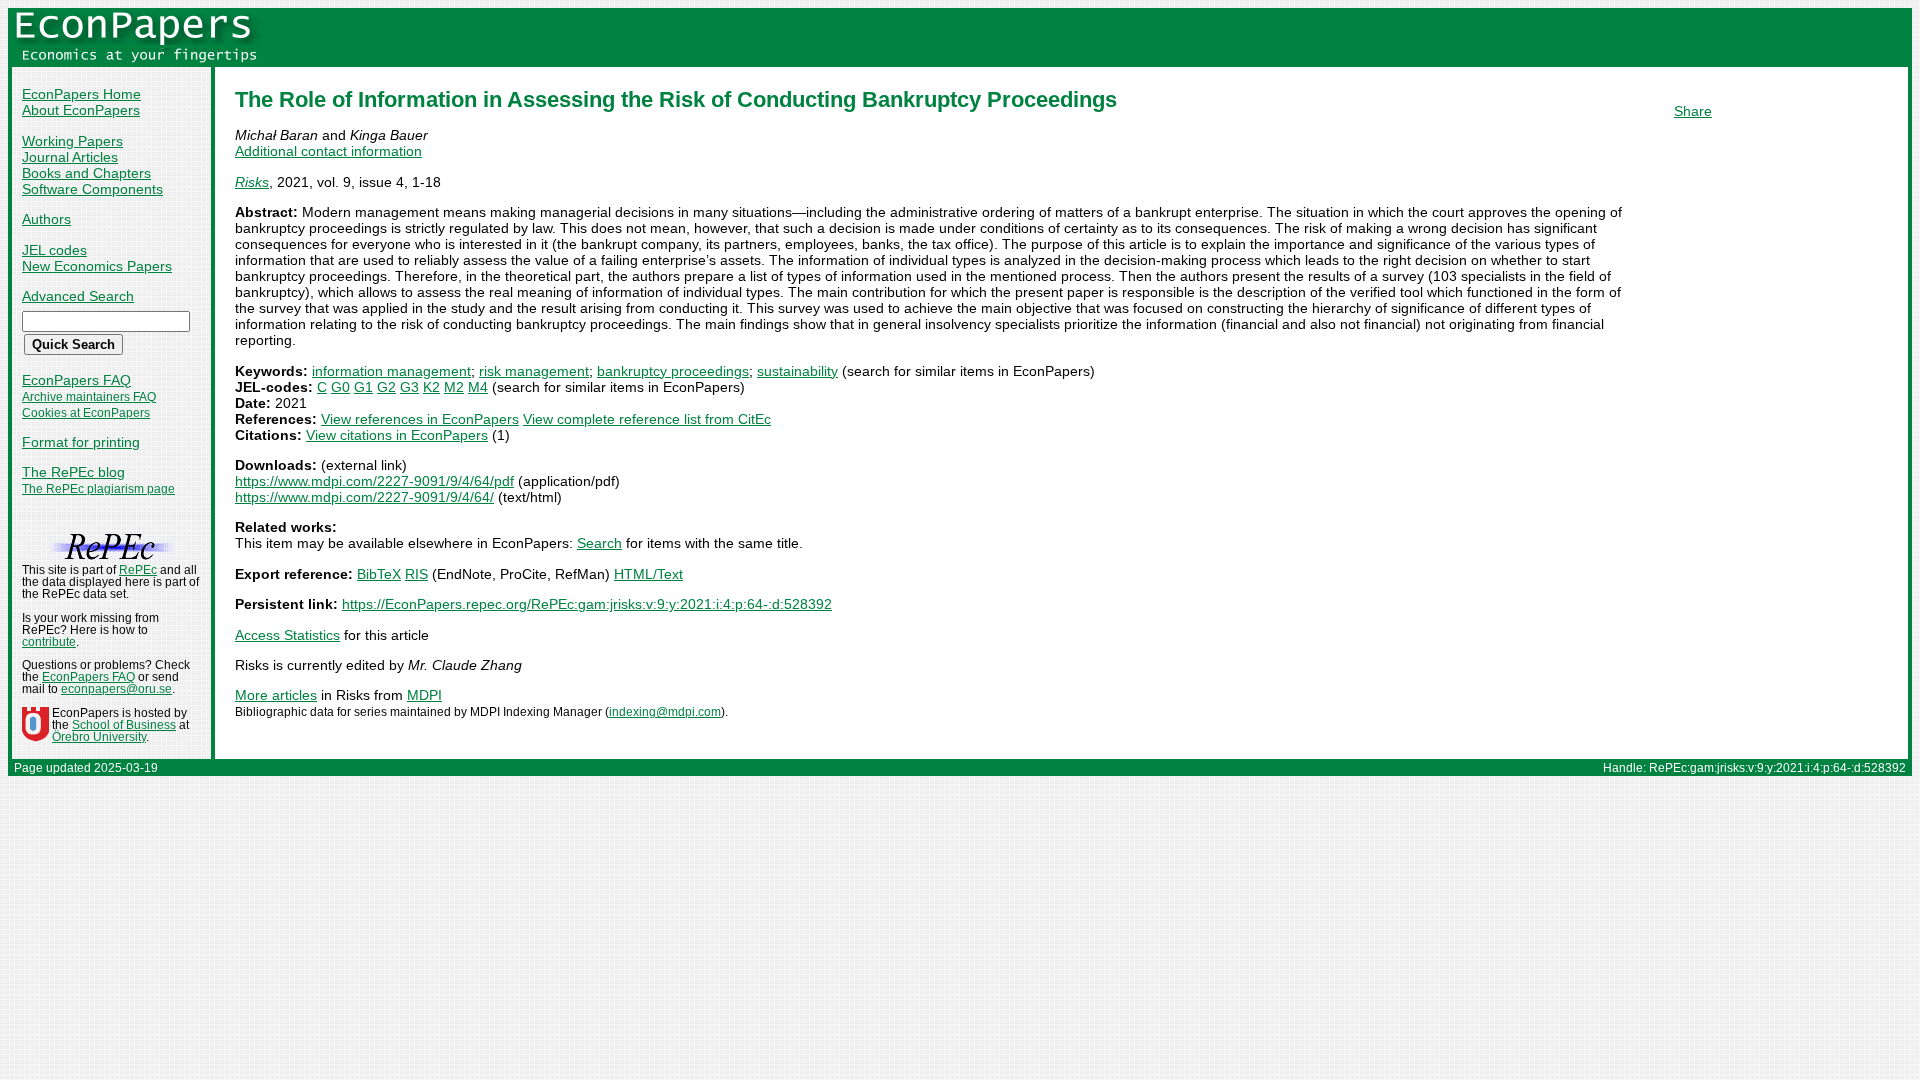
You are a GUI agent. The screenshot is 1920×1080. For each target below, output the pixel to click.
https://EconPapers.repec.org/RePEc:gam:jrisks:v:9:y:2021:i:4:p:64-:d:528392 (587, 604)
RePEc (138, 570)
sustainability (797, 371)
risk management (534, 371)
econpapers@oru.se (116, 689)
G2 (386, 387)
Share (1693, 111)
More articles (276, 695)
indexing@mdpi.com (665, 712)
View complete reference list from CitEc (647, 419)
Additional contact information (328, 151)
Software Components (92, 189)
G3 (409, 387)
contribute (49, 642)
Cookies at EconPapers (86, 413)
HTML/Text (648, 574)
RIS (416, 574)
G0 (340, 387)
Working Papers (72, 141)
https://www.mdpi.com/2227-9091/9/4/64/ (364, 497)
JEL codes (54, 250)
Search (599, 543)
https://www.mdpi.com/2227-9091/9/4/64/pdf (374, 481)
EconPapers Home (81, 94)
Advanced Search (78, 296)
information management (391, 371)
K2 (431, 387)
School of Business (124, 725)
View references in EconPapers (420, 419)
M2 (454, 387)
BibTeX (379, 574)
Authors (46, 219)
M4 (478, 387)
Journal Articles (70, 157)
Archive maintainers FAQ (89, 397)
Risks (252, 182)
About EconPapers (81, 110)
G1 (363, 387)
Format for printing (81, 442)
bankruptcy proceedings (673, 371)
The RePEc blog (73, 472)
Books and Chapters (86, 173)
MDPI (424, 695)
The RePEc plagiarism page (98, 489)
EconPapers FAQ (76, 380)
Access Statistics (287, 635)
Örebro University (99, 737)
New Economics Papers (97, 266)
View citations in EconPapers (397, 435)
